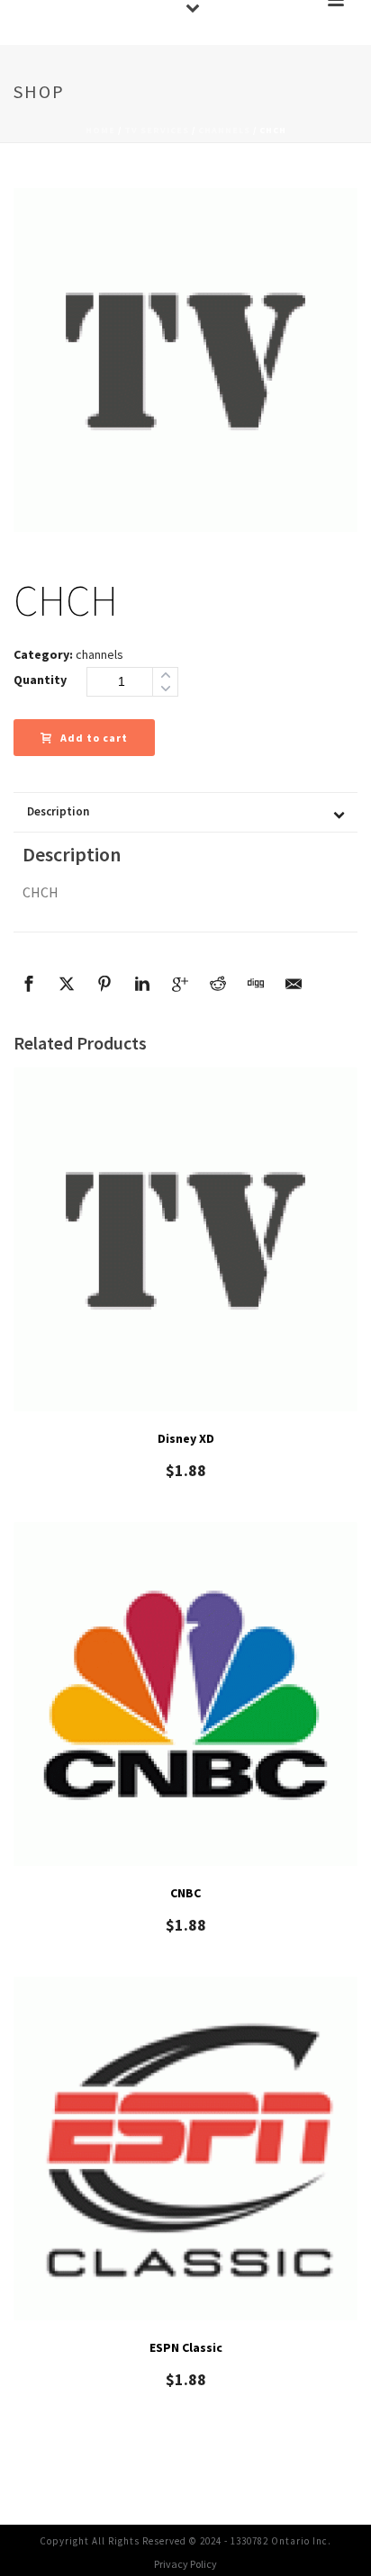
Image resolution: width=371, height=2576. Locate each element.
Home (100, 130)
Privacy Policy (185, 2564)
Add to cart (94, 738)
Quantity (40, 680)
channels (224, 130)
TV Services (157, 130)
